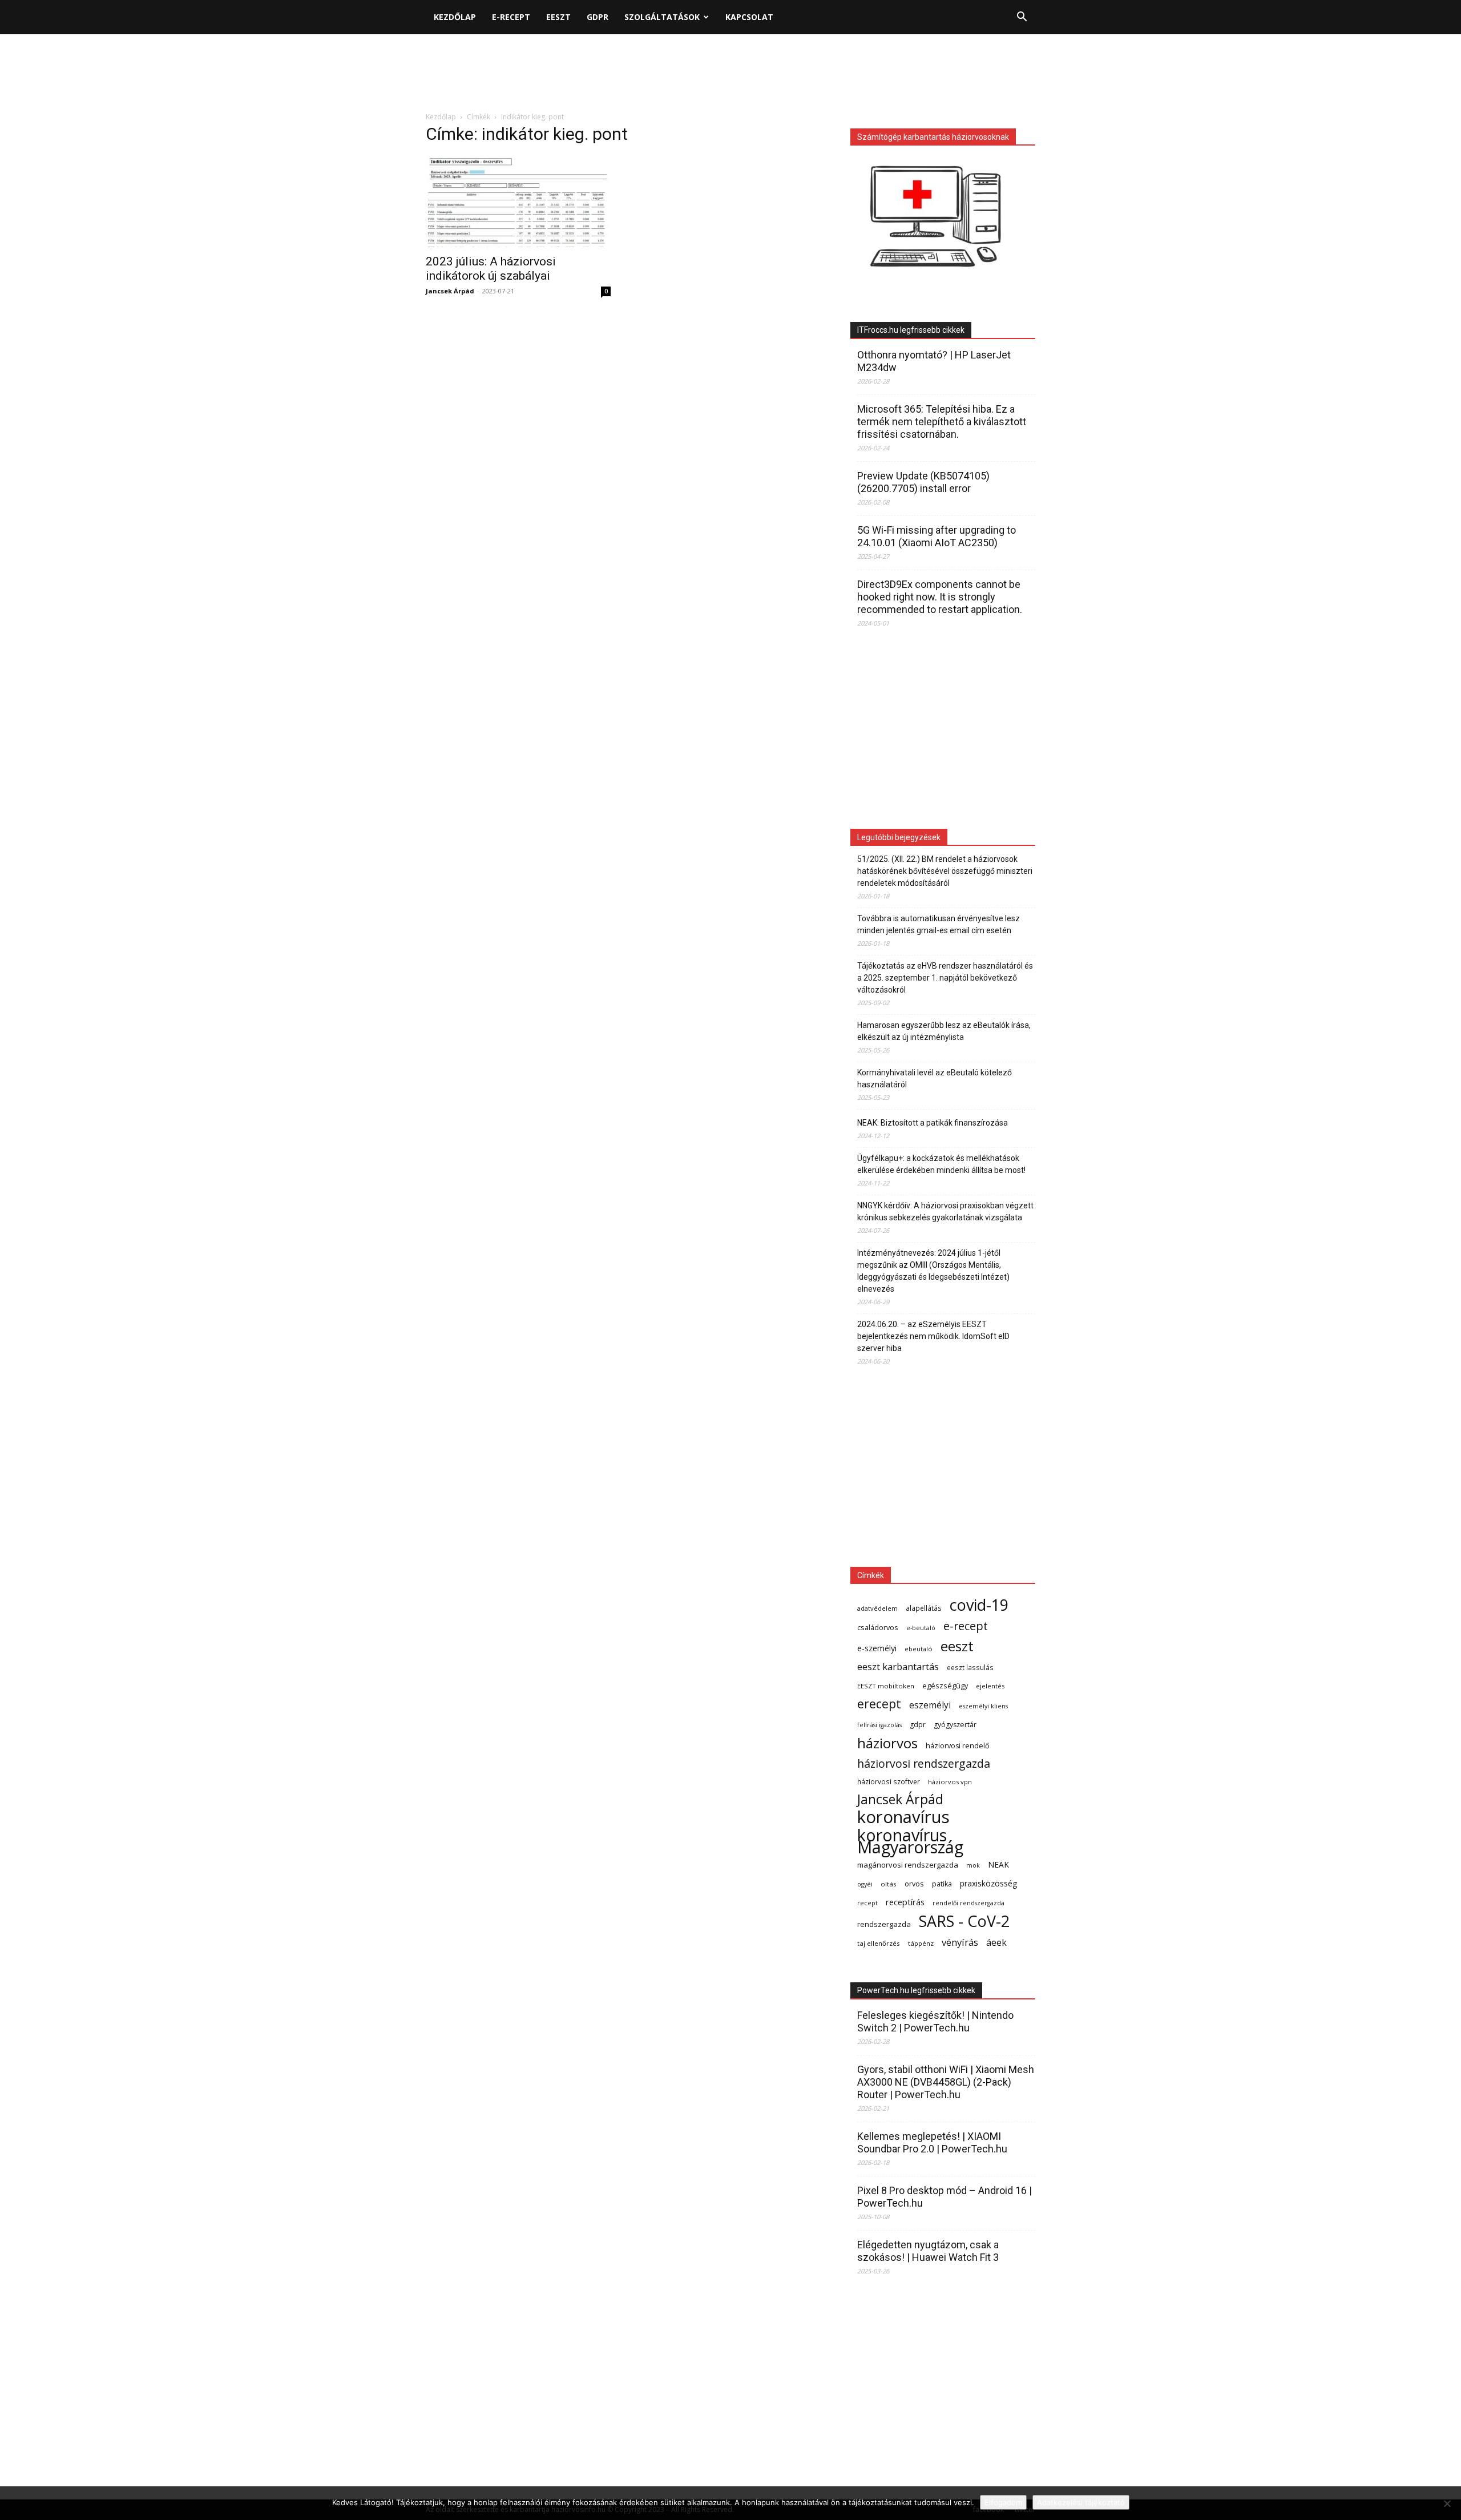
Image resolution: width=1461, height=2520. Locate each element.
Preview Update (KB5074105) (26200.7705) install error (923, 482)
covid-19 (979, 1605)
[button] (1022, 18)
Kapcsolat (749, 17)
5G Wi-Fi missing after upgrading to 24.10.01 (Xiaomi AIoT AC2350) (937, 536)
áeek (996, 1943)
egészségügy (945, 1686)
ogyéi (865, 1884)
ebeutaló (919, 1649)
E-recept (511, 17)
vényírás (960, 1942)
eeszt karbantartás (898, 1666)
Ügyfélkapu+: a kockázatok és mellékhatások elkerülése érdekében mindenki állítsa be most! (941, 1164)
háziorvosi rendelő (958, 1746)
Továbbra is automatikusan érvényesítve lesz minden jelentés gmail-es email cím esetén (939, 924)
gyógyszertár (955, 1725)
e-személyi (877, 1648)
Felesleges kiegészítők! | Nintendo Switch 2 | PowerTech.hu (935, 2021)
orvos (914, 1884)
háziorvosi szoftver (889, 1781)
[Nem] (1447, 2503)
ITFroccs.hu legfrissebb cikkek (911, 330)
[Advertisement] (730, 74)
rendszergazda (884, 1924)
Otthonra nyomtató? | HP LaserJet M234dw (934, 361)
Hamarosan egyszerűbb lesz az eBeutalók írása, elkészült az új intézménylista (944, 1031)
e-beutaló (921, 1628)
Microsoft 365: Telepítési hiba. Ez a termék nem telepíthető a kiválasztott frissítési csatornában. (942, 422)
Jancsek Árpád (450, 291)
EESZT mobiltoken (886, 1686)
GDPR (598, 17)
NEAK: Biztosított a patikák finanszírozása (933, 1123)
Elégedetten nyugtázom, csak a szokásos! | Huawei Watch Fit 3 (928, 2251)
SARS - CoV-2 (964, 1921)
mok (973, 1865)
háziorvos (887, 1743)
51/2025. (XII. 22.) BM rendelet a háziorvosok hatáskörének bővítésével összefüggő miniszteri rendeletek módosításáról (945, 871)
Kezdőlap (455, 17)
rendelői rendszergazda (968, 1903)
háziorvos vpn (950, 1782)
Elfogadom (1003, 2502)
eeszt (957, 1646)
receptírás (905, 1902)
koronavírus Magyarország (910, 1841)
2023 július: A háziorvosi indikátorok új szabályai (491, 269)
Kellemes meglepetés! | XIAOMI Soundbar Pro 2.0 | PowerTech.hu (932, 2142)
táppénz (921, 1943)
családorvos (878, 1627)
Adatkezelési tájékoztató (1081, 2502)
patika (942, 1884)
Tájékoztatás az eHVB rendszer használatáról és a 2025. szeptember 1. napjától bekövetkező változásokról (945, 978)
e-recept (966, 1626)
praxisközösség (988, 1883)
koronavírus (903, 1817)
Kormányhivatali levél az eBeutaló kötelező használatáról (935, 1078)
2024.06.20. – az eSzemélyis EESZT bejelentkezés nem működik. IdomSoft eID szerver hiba (933, 1336)
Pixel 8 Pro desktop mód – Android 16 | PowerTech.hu (945, 2197)
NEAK (998, 1864)
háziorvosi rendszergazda (924, 1763)
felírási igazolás (879, 1725)
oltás (889, 1884)
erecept (879, 1703)
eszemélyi (930, 1705)
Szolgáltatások (662, 17)
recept (867, 1903)
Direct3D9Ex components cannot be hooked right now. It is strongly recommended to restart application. (940, 597)
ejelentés (990, 1686)
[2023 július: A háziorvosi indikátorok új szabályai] (518, 201)
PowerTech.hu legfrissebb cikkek (916, 1990)
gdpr (918, 1725)
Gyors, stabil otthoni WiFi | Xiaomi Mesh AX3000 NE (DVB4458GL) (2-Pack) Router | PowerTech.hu (946, 2082)
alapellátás (924, 1608)
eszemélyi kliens (983, 1706)
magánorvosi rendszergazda (908, 1865)
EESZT (558, 17)
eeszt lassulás (970, 1667)
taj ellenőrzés (879, 1943)
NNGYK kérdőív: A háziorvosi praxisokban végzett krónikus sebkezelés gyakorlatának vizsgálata (945, 1211)
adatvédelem (877, 1608)
